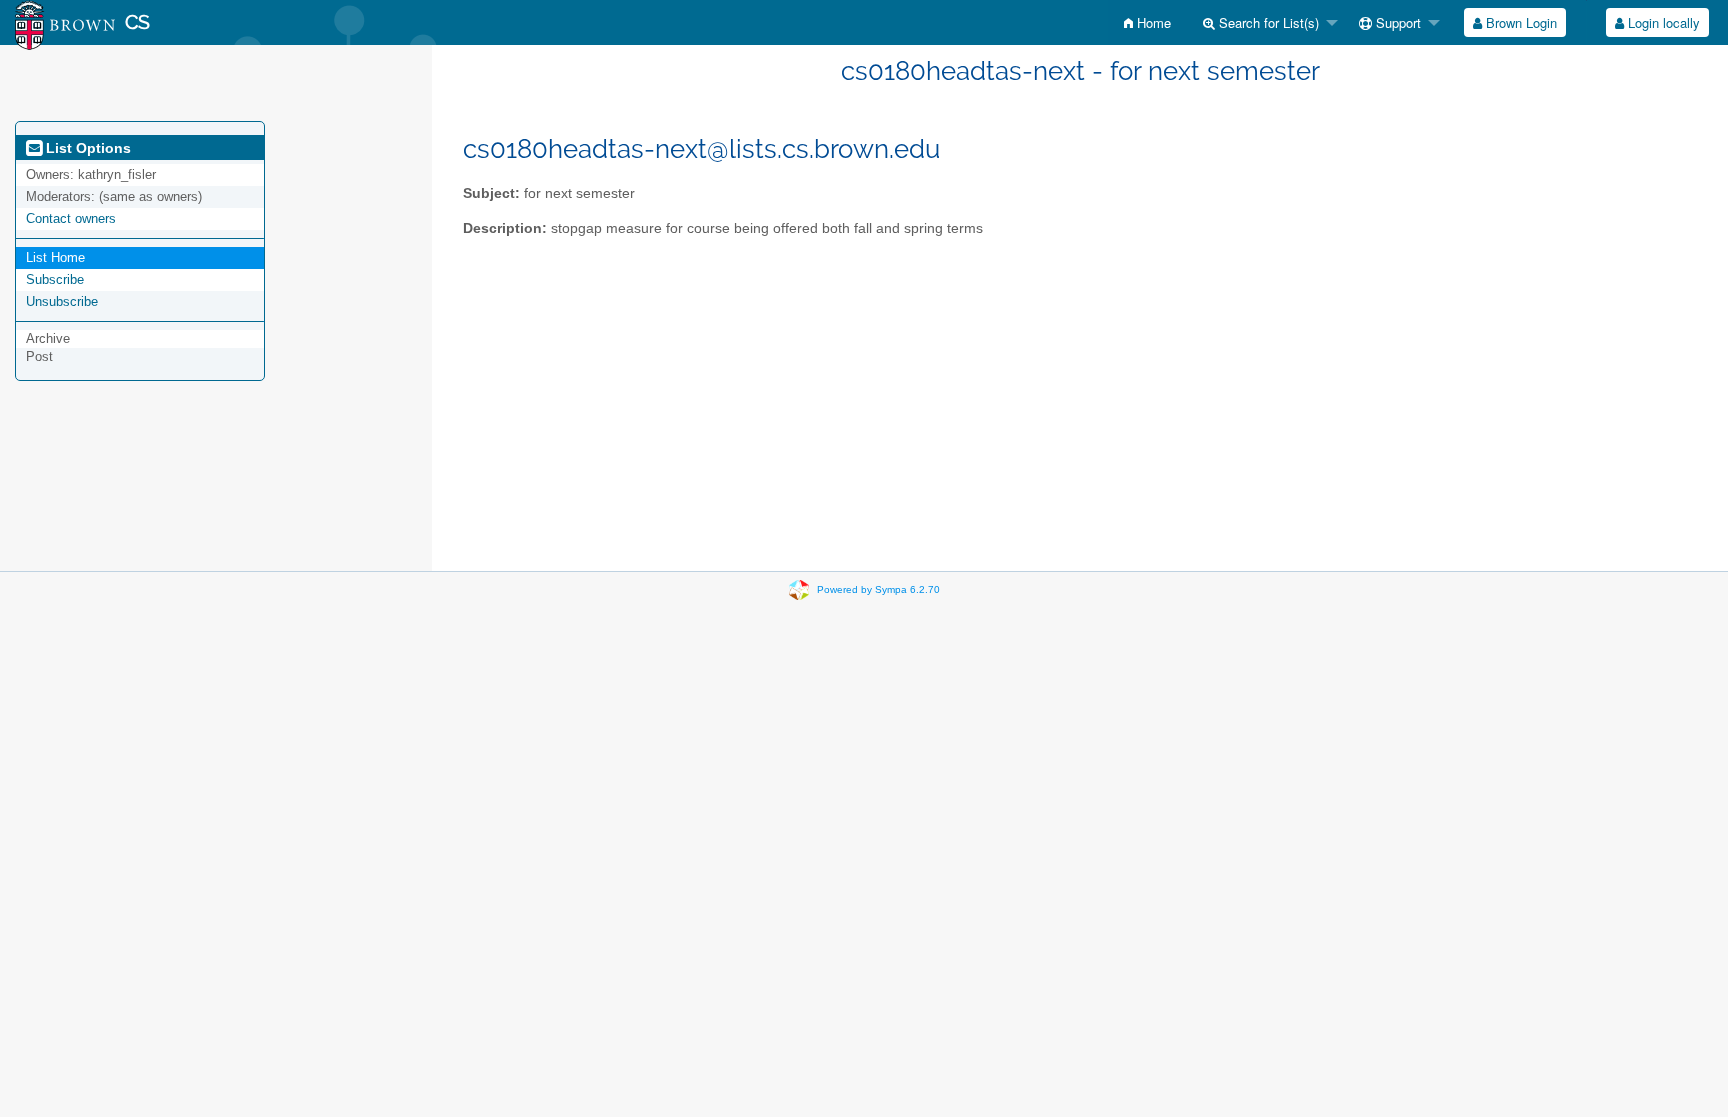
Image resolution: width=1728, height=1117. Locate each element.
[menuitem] (1147, 22)
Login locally (1662, 22)
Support (1396, 22)
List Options (86, 148)
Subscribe (55, 279)
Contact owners (71, 218)
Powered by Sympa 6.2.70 (878, 589)
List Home (55, 257)
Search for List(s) (1267, 22)
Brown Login (1519, 22)
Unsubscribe (62, 301)
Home (1152, 22)
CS (137, 22)
